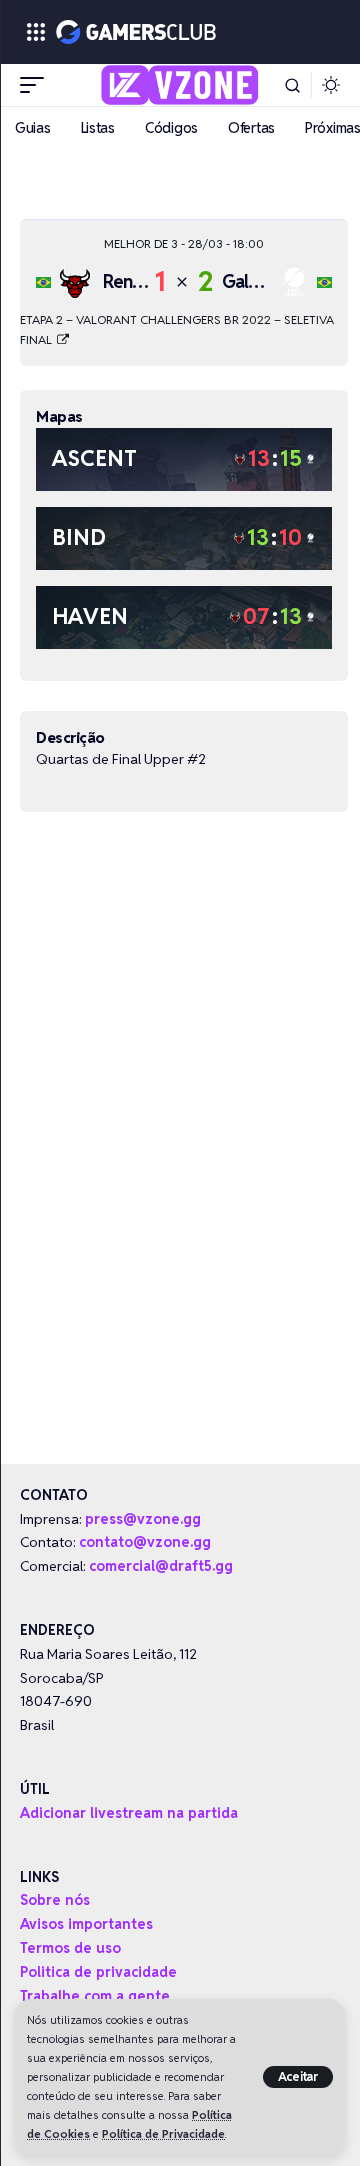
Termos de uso (70, 1948)
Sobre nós (55, 1900)
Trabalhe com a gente (95, 1996)
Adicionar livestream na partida (129, 1813)
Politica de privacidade (98, 1972)
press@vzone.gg (143, 1519)
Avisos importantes (86, 1924)
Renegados (146, 281)
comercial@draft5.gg (161, 1566)
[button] (298, 2077)
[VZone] (180, 85)
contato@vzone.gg (145, 1542)
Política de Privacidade (163, 2134)
